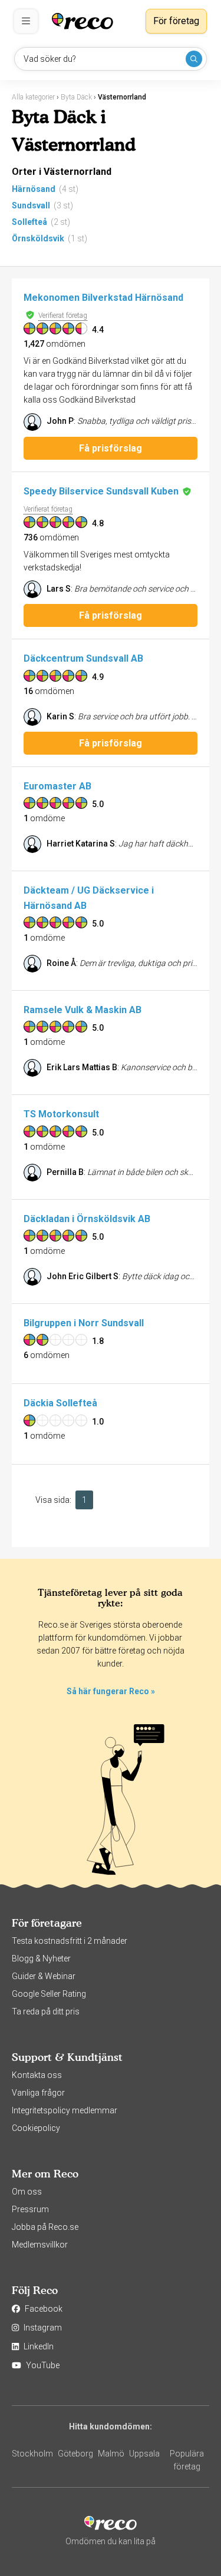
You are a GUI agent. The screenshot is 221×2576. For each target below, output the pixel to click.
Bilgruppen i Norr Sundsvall (84, 1323)
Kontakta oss (37, 2075)
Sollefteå (29, 222)
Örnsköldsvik (38, 238)
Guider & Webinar (44, 1976)
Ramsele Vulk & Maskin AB (83, 1010)
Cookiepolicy (36, 2128)
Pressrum (30, 2209)
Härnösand (34, 189)
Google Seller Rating (49, 1994)
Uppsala (144, 2454)
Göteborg (75, 2454)
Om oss (27, 2192)
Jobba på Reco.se (45, 2227)
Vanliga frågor (38, 2093)
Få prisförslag (111, 448)
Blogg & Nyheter (41, 1958)
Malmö (111, 2454)
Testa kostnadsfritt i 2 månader (70, 1941)
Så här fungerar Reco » (111, 1691)
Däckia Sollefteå (60, 1403)
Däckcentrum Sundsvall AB (83, 658)
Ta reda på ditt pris (46, 2011)
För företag (176, 21)
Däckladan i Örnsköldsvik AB (87, 1219)
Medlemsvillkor (40, 2245)
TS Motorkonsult (61, 1114)
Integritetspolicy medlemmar (65, 2110)
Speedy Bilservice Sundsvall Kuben (101, 491)
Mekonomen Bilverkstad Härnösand (103, 298)
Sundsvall (31, 205)
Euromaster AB (57, 786)
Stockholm (32, 2454)
